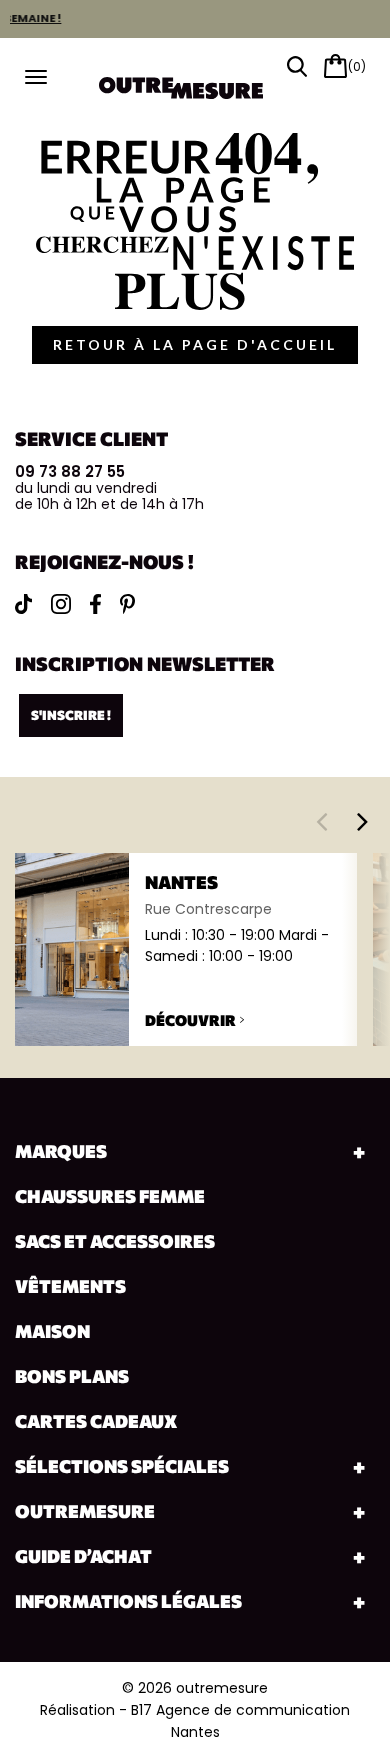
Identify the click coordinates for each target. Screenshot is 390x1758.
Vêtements (70, 1286)
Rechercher (297, 66)
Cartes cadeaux (96, 1421)
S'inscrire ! (71, 715)
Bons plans (72, 1376)
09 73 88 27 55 (70, 471)
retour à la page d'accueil (195, 344)
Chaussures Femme (110, 1196)
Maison (52, 1331)
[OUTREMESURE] (195, 81)
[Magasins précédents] (321, 821)
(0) (357, 66)
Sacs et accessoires (115, 1241)
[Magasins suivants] (362, 821)
